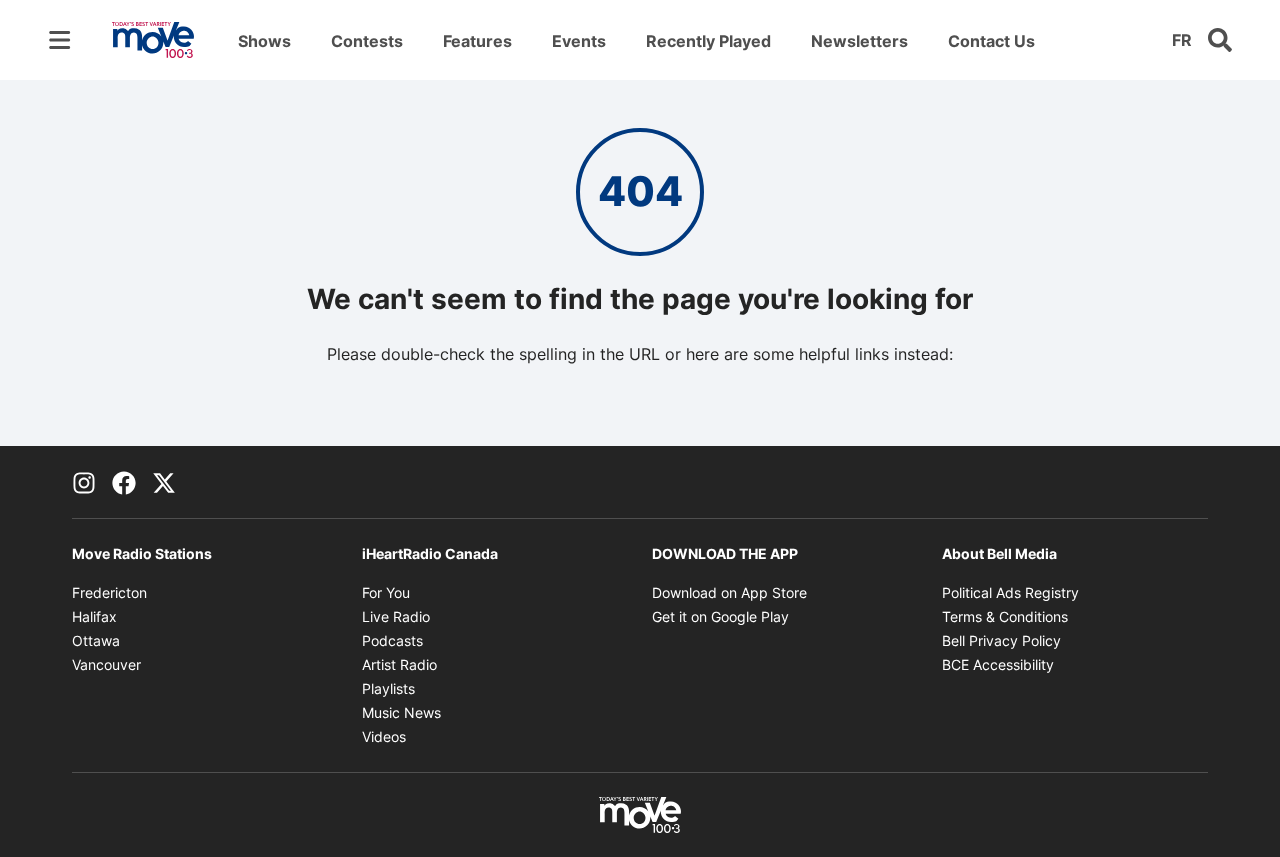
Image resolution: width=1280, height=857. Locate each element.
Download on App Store (729, 592)
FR (1182, 40)
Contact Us (991, 41)
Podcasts (392, 640)
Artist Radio (399, 664)
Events (579, 41)
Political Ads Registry (1010, 592)
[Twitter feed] (164, 482)
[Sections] (60, 40)
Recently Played (708, 41)
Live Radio (396, 616)
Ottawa (96, 640)
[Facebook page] (124, 482)
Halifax (94, 616)
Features (477, 41)
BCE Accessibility (998, 664)
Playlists (388, 688)
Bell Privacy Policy (1001, 640)
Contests (367, 41)
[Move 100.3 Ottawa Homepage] (153, 40)
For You (386, 592)
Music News (401, 712)
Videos (384, 736)
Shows (264, 41)
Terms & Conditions (1005, 616)
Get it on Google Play (720, 616)
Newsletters (859, 41)
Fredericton (109, 592)
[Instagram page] (84, 482)
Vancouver (106, 664)
